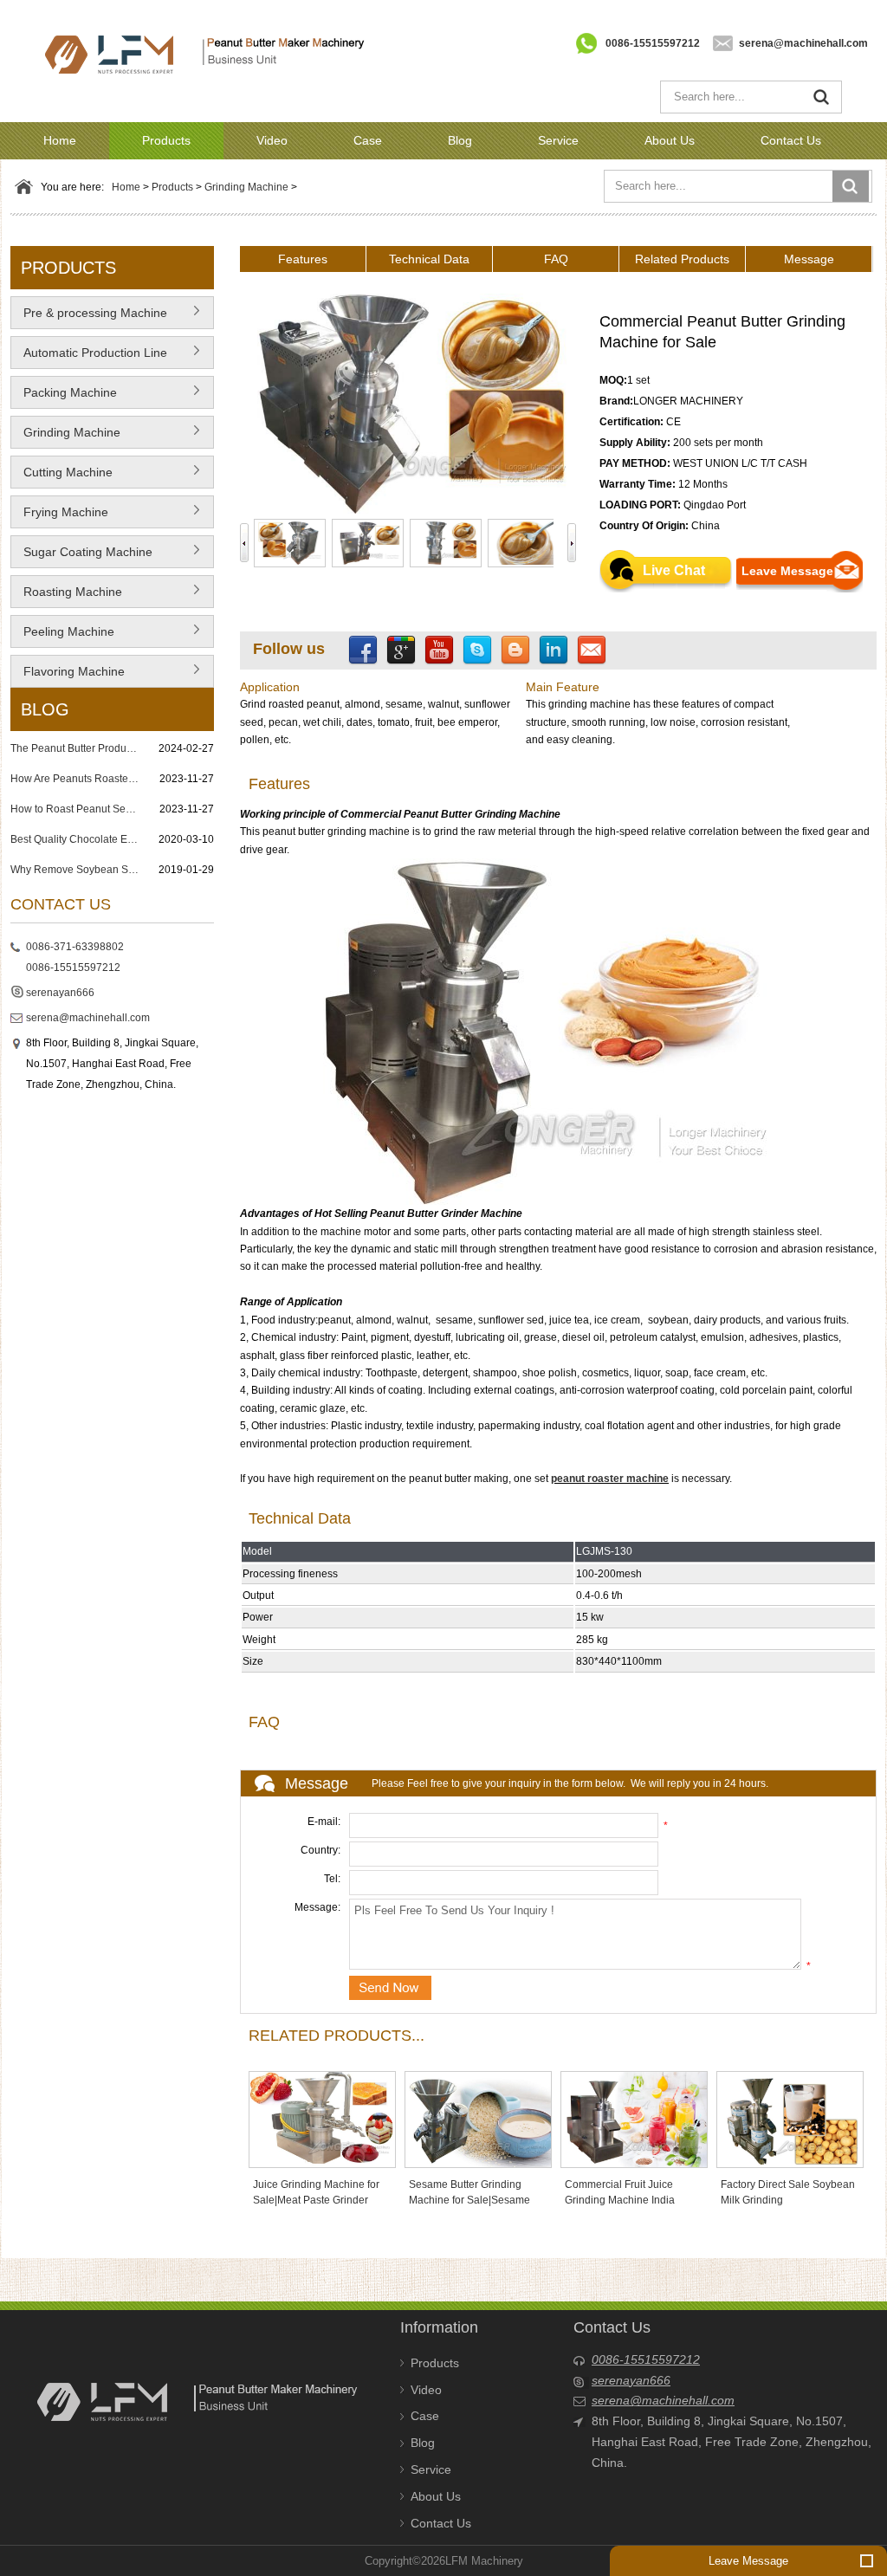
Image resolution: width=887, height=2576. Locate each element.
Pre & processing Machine (95, 313)
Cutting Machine (68, 472)
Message (809, 259)
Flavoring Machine (74, 671)
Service (558, 140)
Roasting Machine (73, 592)
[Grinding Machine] (196, 438)
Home (60, 140)
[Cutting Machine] (196, 478)
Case (368, 140)
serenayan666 (60, 993)
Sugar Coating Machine (88, 552)
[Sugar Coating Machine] (196, 558)
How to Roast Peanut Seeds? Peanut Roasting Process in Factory (75, 809)
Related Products (682, 259)
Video (272, 140)
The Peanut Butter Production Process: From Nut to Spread (75, 748)
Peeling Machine (69, 631)
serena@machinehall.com (803, 43)
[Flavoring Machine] (196, 677)
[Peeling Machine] (196, 638)
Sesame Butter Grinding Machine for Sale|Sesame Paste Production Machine (471, 2200)
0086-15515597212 (653, 43)
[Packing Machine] (196, 398)
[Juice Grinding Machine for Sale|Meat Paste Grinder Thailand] (322, 2119)
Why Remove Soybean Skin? (75, 870)
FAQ (556, 259)
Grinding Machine (246, 187)
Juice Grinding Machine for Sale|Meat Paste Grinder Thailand (316, 2200)
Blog (460, 140)
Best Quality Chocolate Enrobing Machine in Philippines (75, 839)
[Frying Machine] (196, 518)
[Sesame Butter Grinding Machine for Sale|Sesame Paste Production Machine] (478, 2119)
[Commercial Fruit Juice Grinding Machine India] (634, 2119)
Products (166, 140)
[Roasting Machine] (196, 598)
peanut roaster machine (610, 1479)
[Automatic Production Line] (196, 359)
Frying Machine (66, 512)
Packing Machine (70, 392)
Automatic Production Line (95, 353)
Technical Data (429, 259)
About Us (670, 140)
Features (303, 259)
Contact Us (791, 140)
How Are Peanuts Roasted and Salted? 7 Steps (75, 779)
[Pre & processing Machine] (196, 319)
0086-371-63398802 (75, 947)
